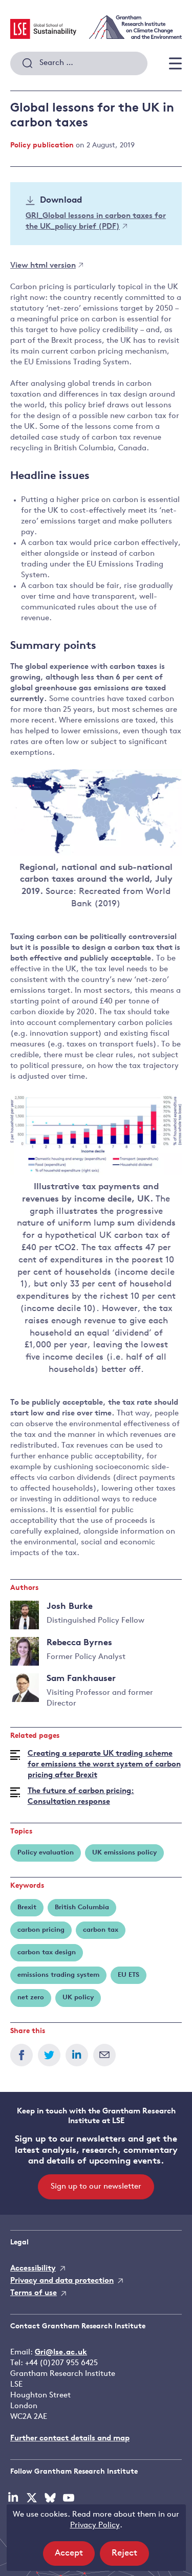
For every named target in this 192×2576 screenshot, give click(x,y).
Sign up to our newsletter (96, 2187)
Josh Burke (70, 1607)
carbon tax (101, 1930)
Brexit (27, 1907)
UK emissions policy (124, 1853)
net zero (31, 1998)
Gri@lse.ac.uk (61, 2353)
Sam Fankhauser (81, 1679)
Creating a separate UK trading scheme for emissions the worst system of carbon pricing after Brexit (104, 1765)
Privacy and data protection (62, 2281)
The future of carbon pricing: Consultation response (81, 1797)
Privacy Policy (95, 2526)
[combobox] (79, 63)
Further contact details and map (70, 2439)
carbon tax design (47, 1952)
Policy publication (42, 146)
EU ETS (129, 1975)
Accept (75, 2557)
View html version (43, 266)
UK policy (78, 1998)
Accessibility (33, 2269)
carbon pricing (41, 1930)
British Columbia (82, 1907)
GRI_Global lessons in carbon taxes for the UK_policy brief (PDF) (96, 222)
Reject (130, 2557)
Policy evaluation (46, 1853)
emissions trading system (58, 1975)
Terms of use (34, 2293)
